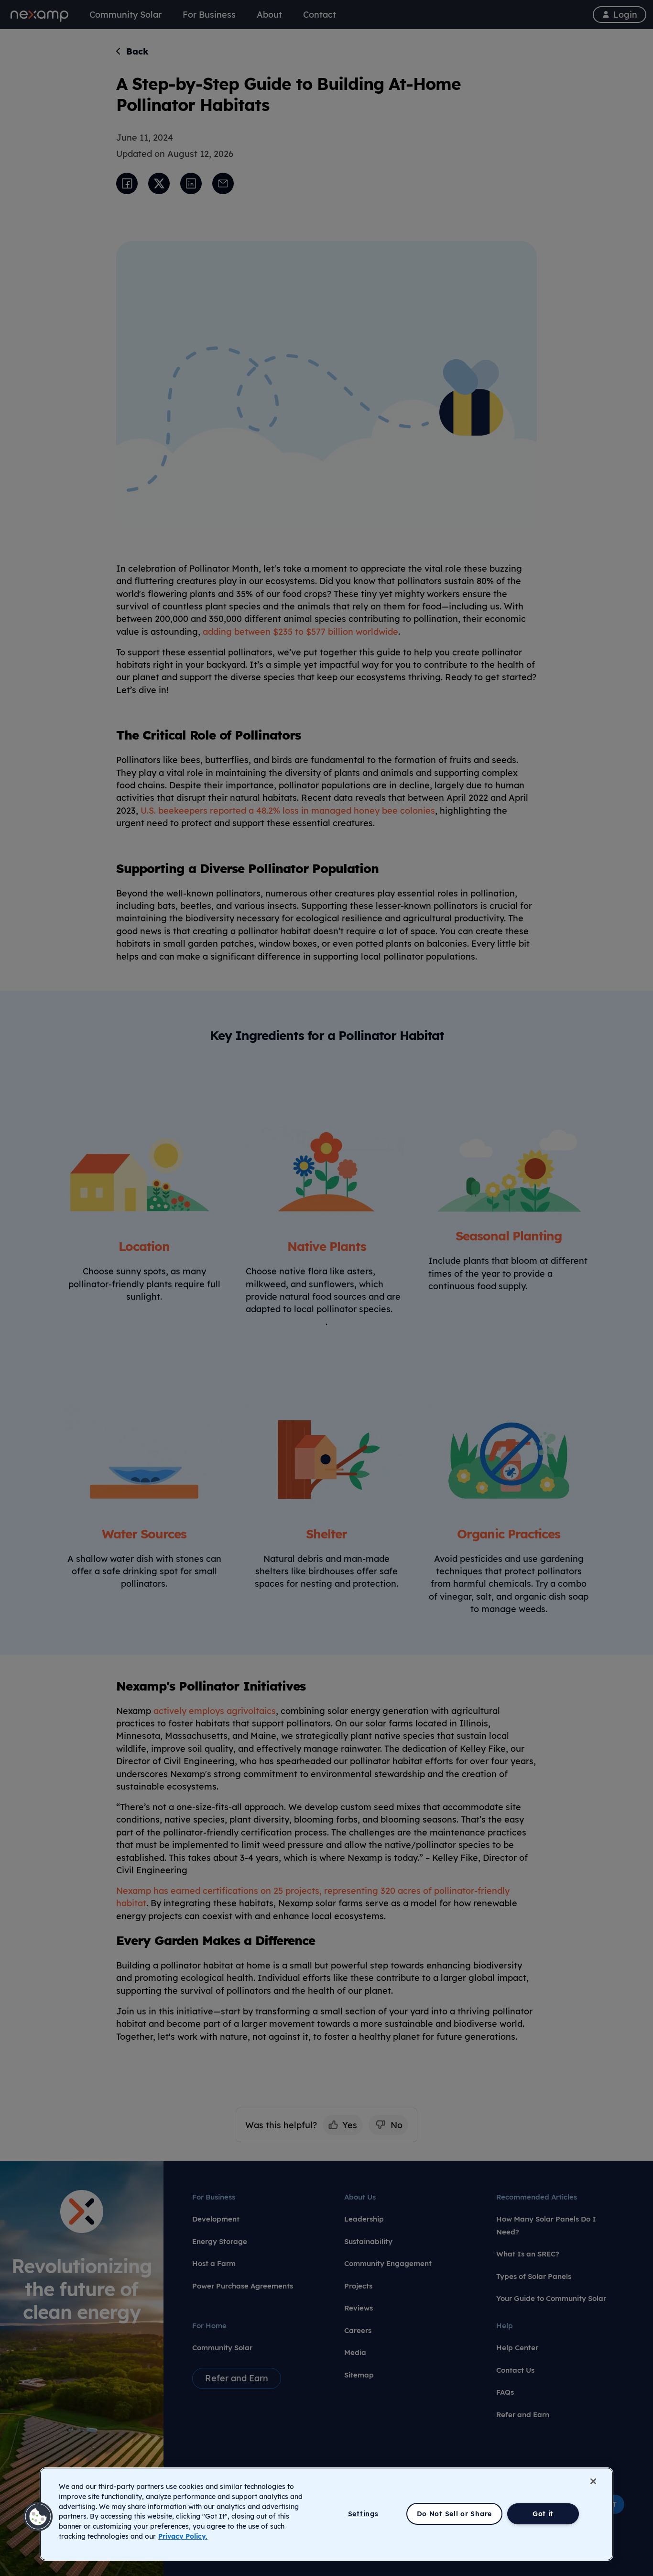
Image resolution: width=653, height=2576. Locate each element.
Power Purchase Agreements (243, 2286)
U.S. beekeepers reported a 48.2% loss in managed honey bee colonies (288, 810)
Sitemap (359, 2375)
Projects (358, 2286)
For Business (214, 2197)
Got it (543, 2514)
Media (355, 2352)
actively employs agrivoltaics (215, 1711)
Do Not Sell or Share (454, 2514)
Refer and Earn (523, 2415)
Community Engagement (388, 2263)
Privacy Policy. (183, 2536)
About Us (360, 2197)
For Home (209, 2326)
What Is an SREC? (528, 2254)
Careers (358, 2330)
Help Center (517, 2348)
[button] (38, 2517)
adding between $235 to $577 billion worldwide (300, 631)
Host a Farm (214, 2263)
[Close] (593, 2481)
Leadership (364, 2219)
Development (216, 2219)
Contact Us (515, 2370)
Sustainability (368, 2241)
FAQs (505, 2392)
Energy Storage (220, 2241)
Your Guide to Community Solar (551, 2298)
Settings (363, 2514)
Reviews (359, 2308)
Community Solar (222, 2348)
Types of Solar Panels (534, 2276)
